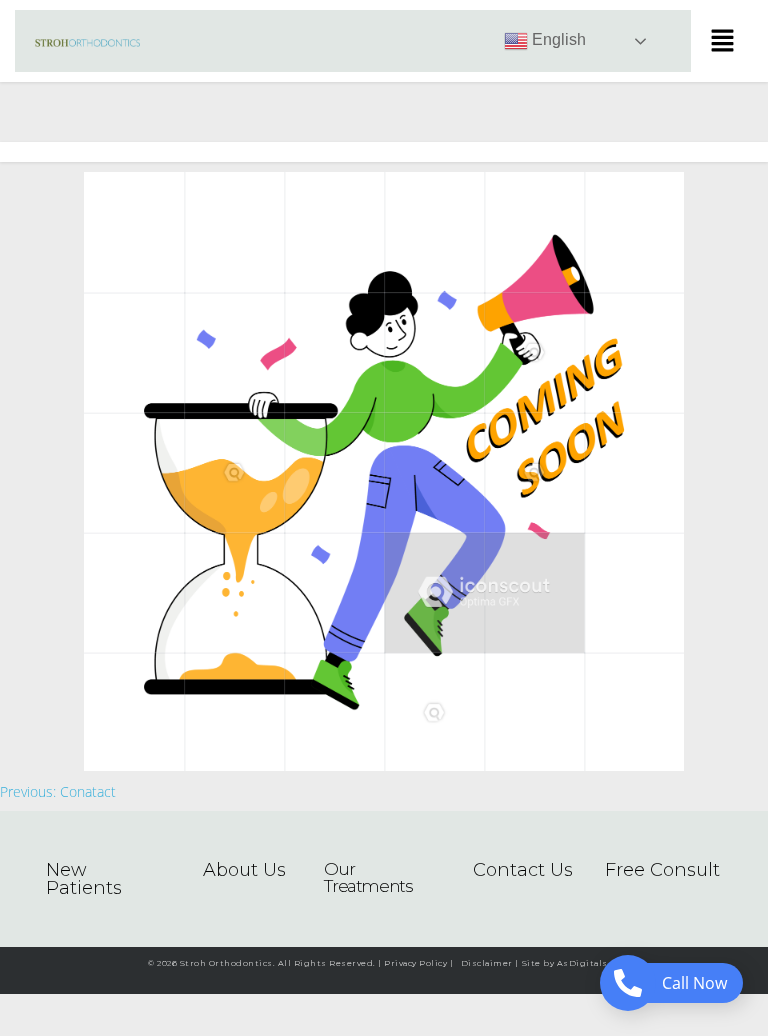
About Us (244, 870)
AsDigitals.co (589, 963)
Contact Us (523, 870)
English (557, 39)
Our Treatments (368, 877)
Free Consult (662, 870)
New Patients (84, 879)
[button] (722, 41)
